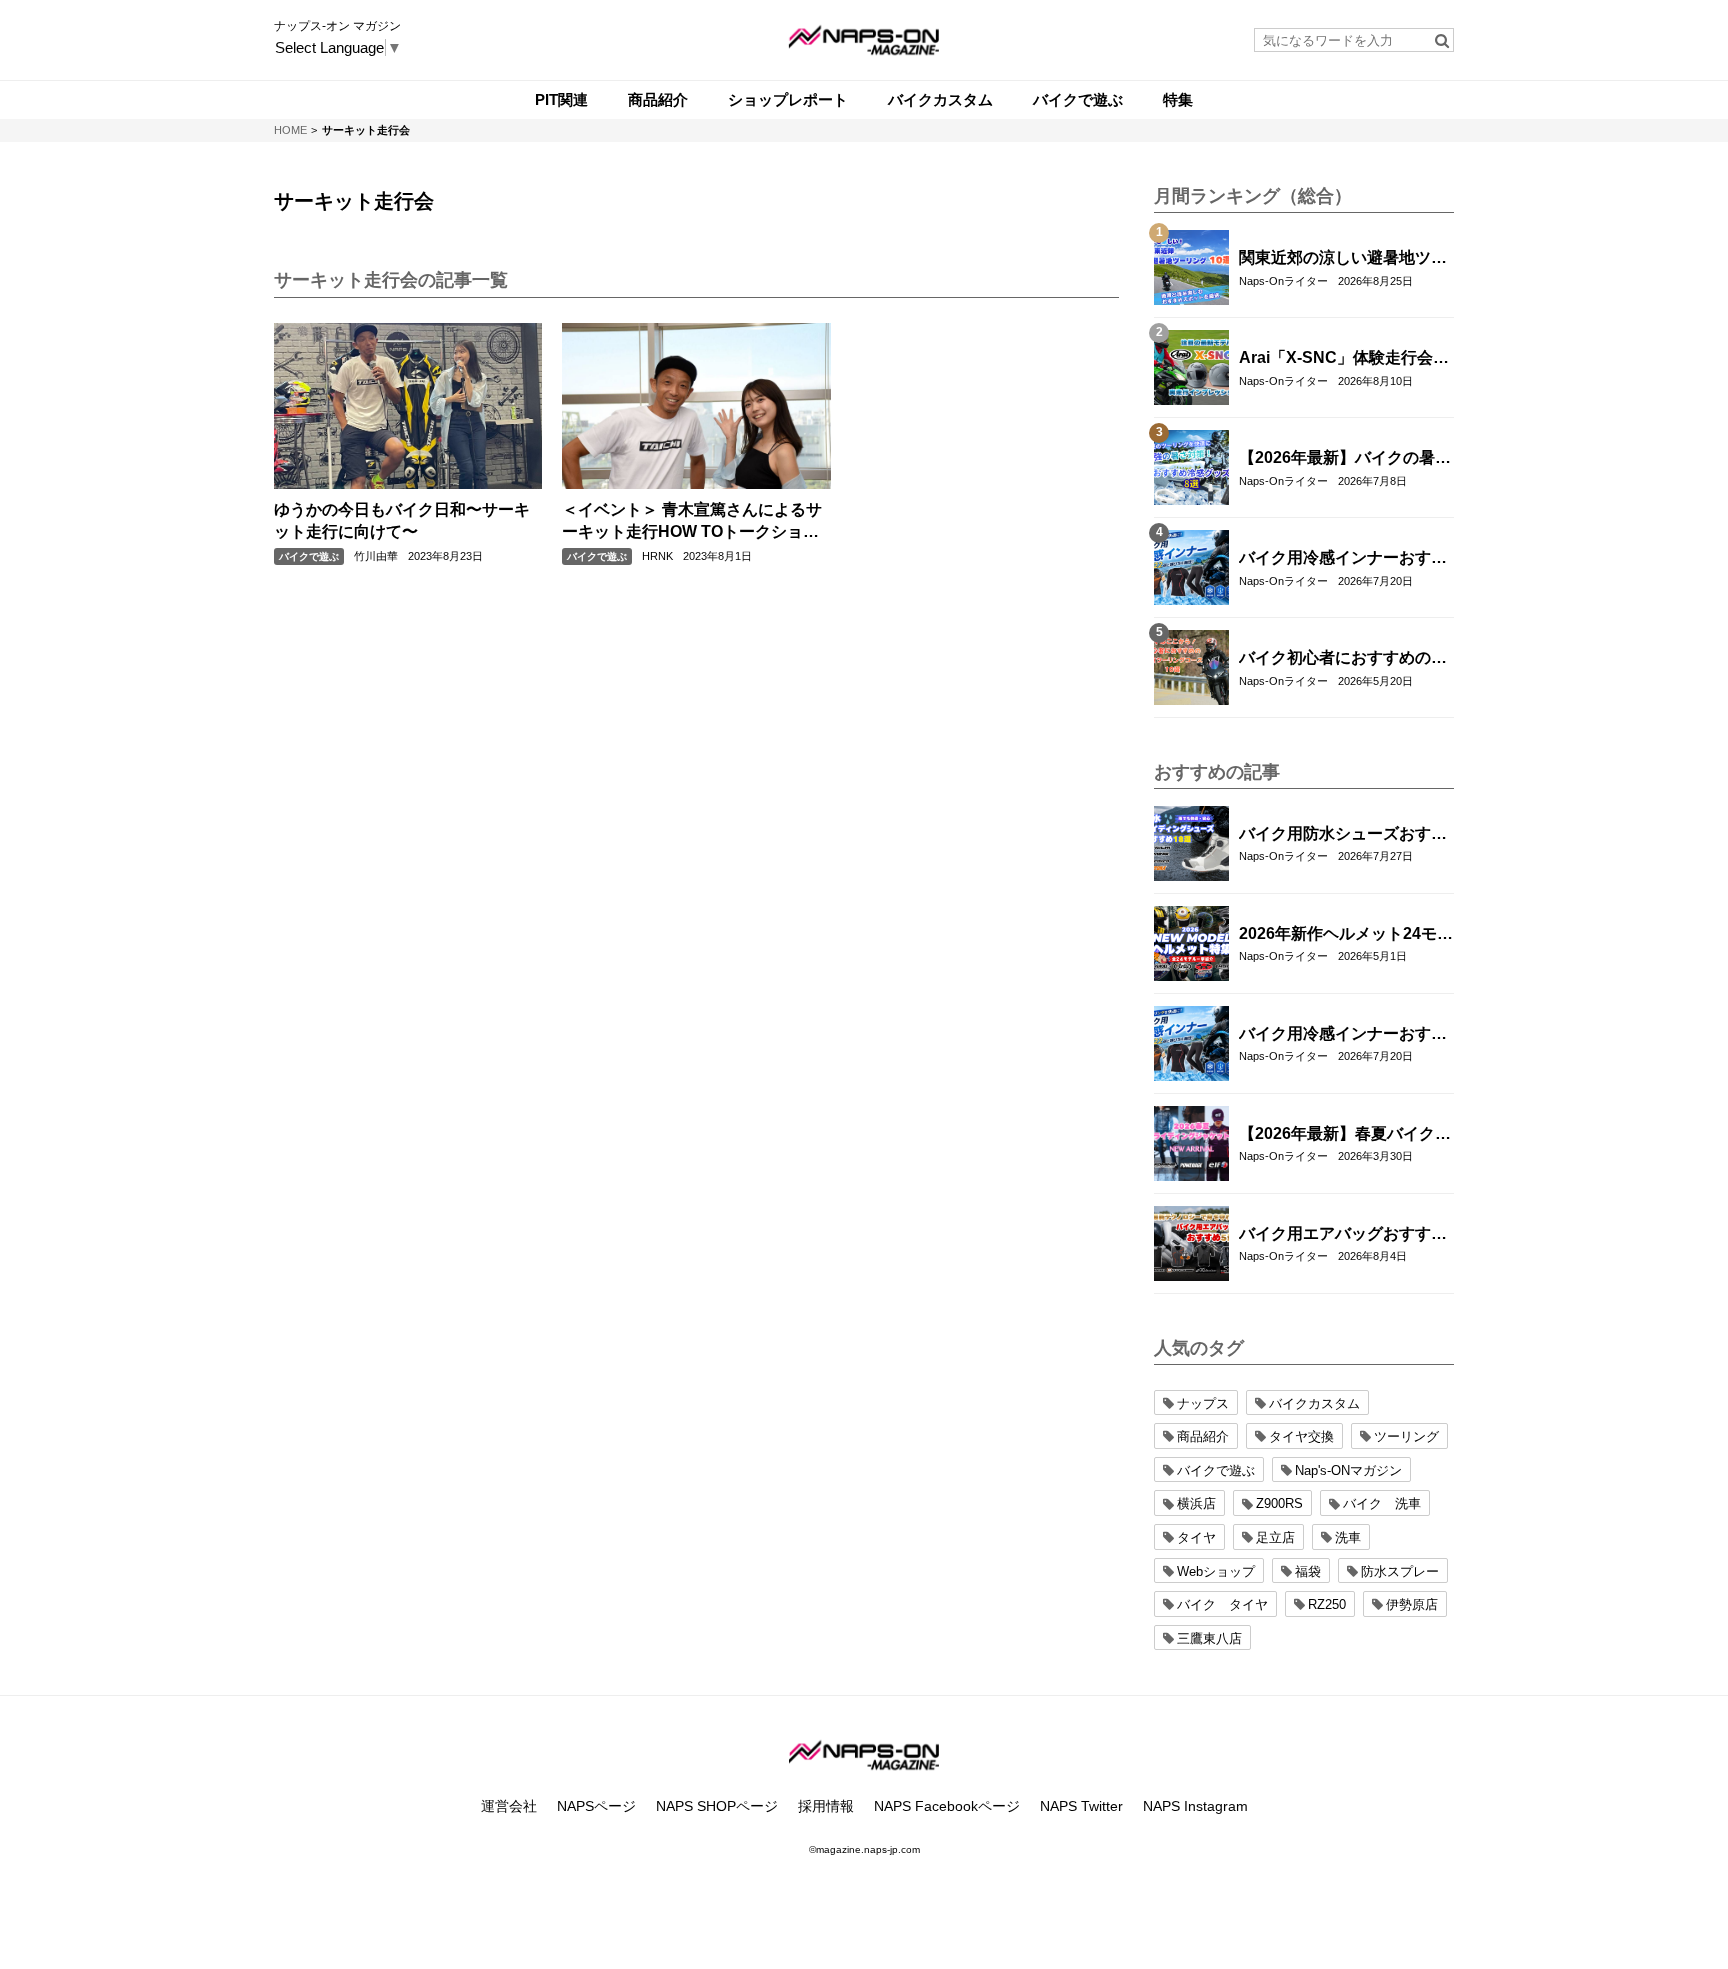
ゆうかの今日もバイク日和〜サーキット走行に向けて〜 (402, 520)
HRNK (657, 556)
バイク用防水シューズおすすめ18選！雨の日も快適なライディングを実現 (1344, 835)
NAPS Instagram (1195, 1806)
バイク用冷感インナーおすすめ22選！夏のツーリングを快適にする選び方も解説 (1344, 559)
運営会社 (509, 1806)
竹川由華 (376, 556)
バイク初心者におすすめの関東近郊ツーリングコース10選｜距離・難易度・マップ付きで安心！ (1344, 659)
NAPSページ (596, 1806)
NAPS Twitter (1081, 1806)
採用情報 (826, 1806)
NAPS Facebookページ (947, 1806)
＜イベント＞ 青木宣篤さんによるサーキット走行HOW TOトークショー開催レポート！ (692, 522)
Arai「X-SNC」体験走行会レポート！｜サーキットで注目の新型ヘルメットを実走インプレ (1344, 359)
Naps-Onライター (1283, 281)
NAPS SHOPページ (717, 1806)
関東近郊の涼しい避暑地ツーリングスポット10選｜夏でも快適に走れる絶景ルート (1344, 259)
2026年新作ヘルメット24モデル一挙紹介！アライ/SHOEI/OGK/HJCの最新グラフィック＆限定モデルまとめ (1346, 935)
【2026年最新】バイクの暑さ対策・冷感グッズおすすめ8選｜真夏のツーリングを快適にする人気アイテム (1345, 459)
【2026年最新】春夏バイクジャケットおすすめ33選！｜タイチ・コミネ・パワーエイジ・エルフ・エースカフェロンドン (1345, 1135)
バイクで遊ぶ (309, 556)
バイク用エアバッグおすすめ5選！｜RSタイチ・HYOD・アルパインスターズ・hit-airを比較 (1343, 1235)
